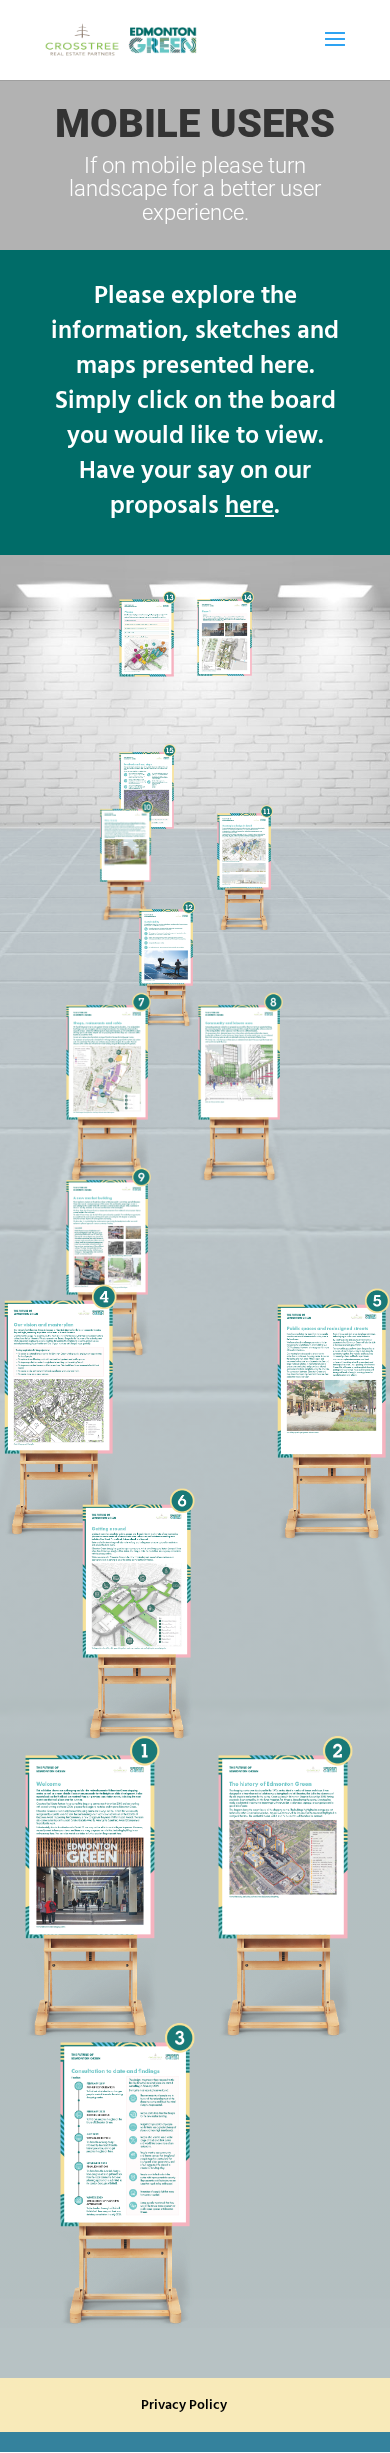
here (249, 507)
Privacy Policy (184, 2405)
